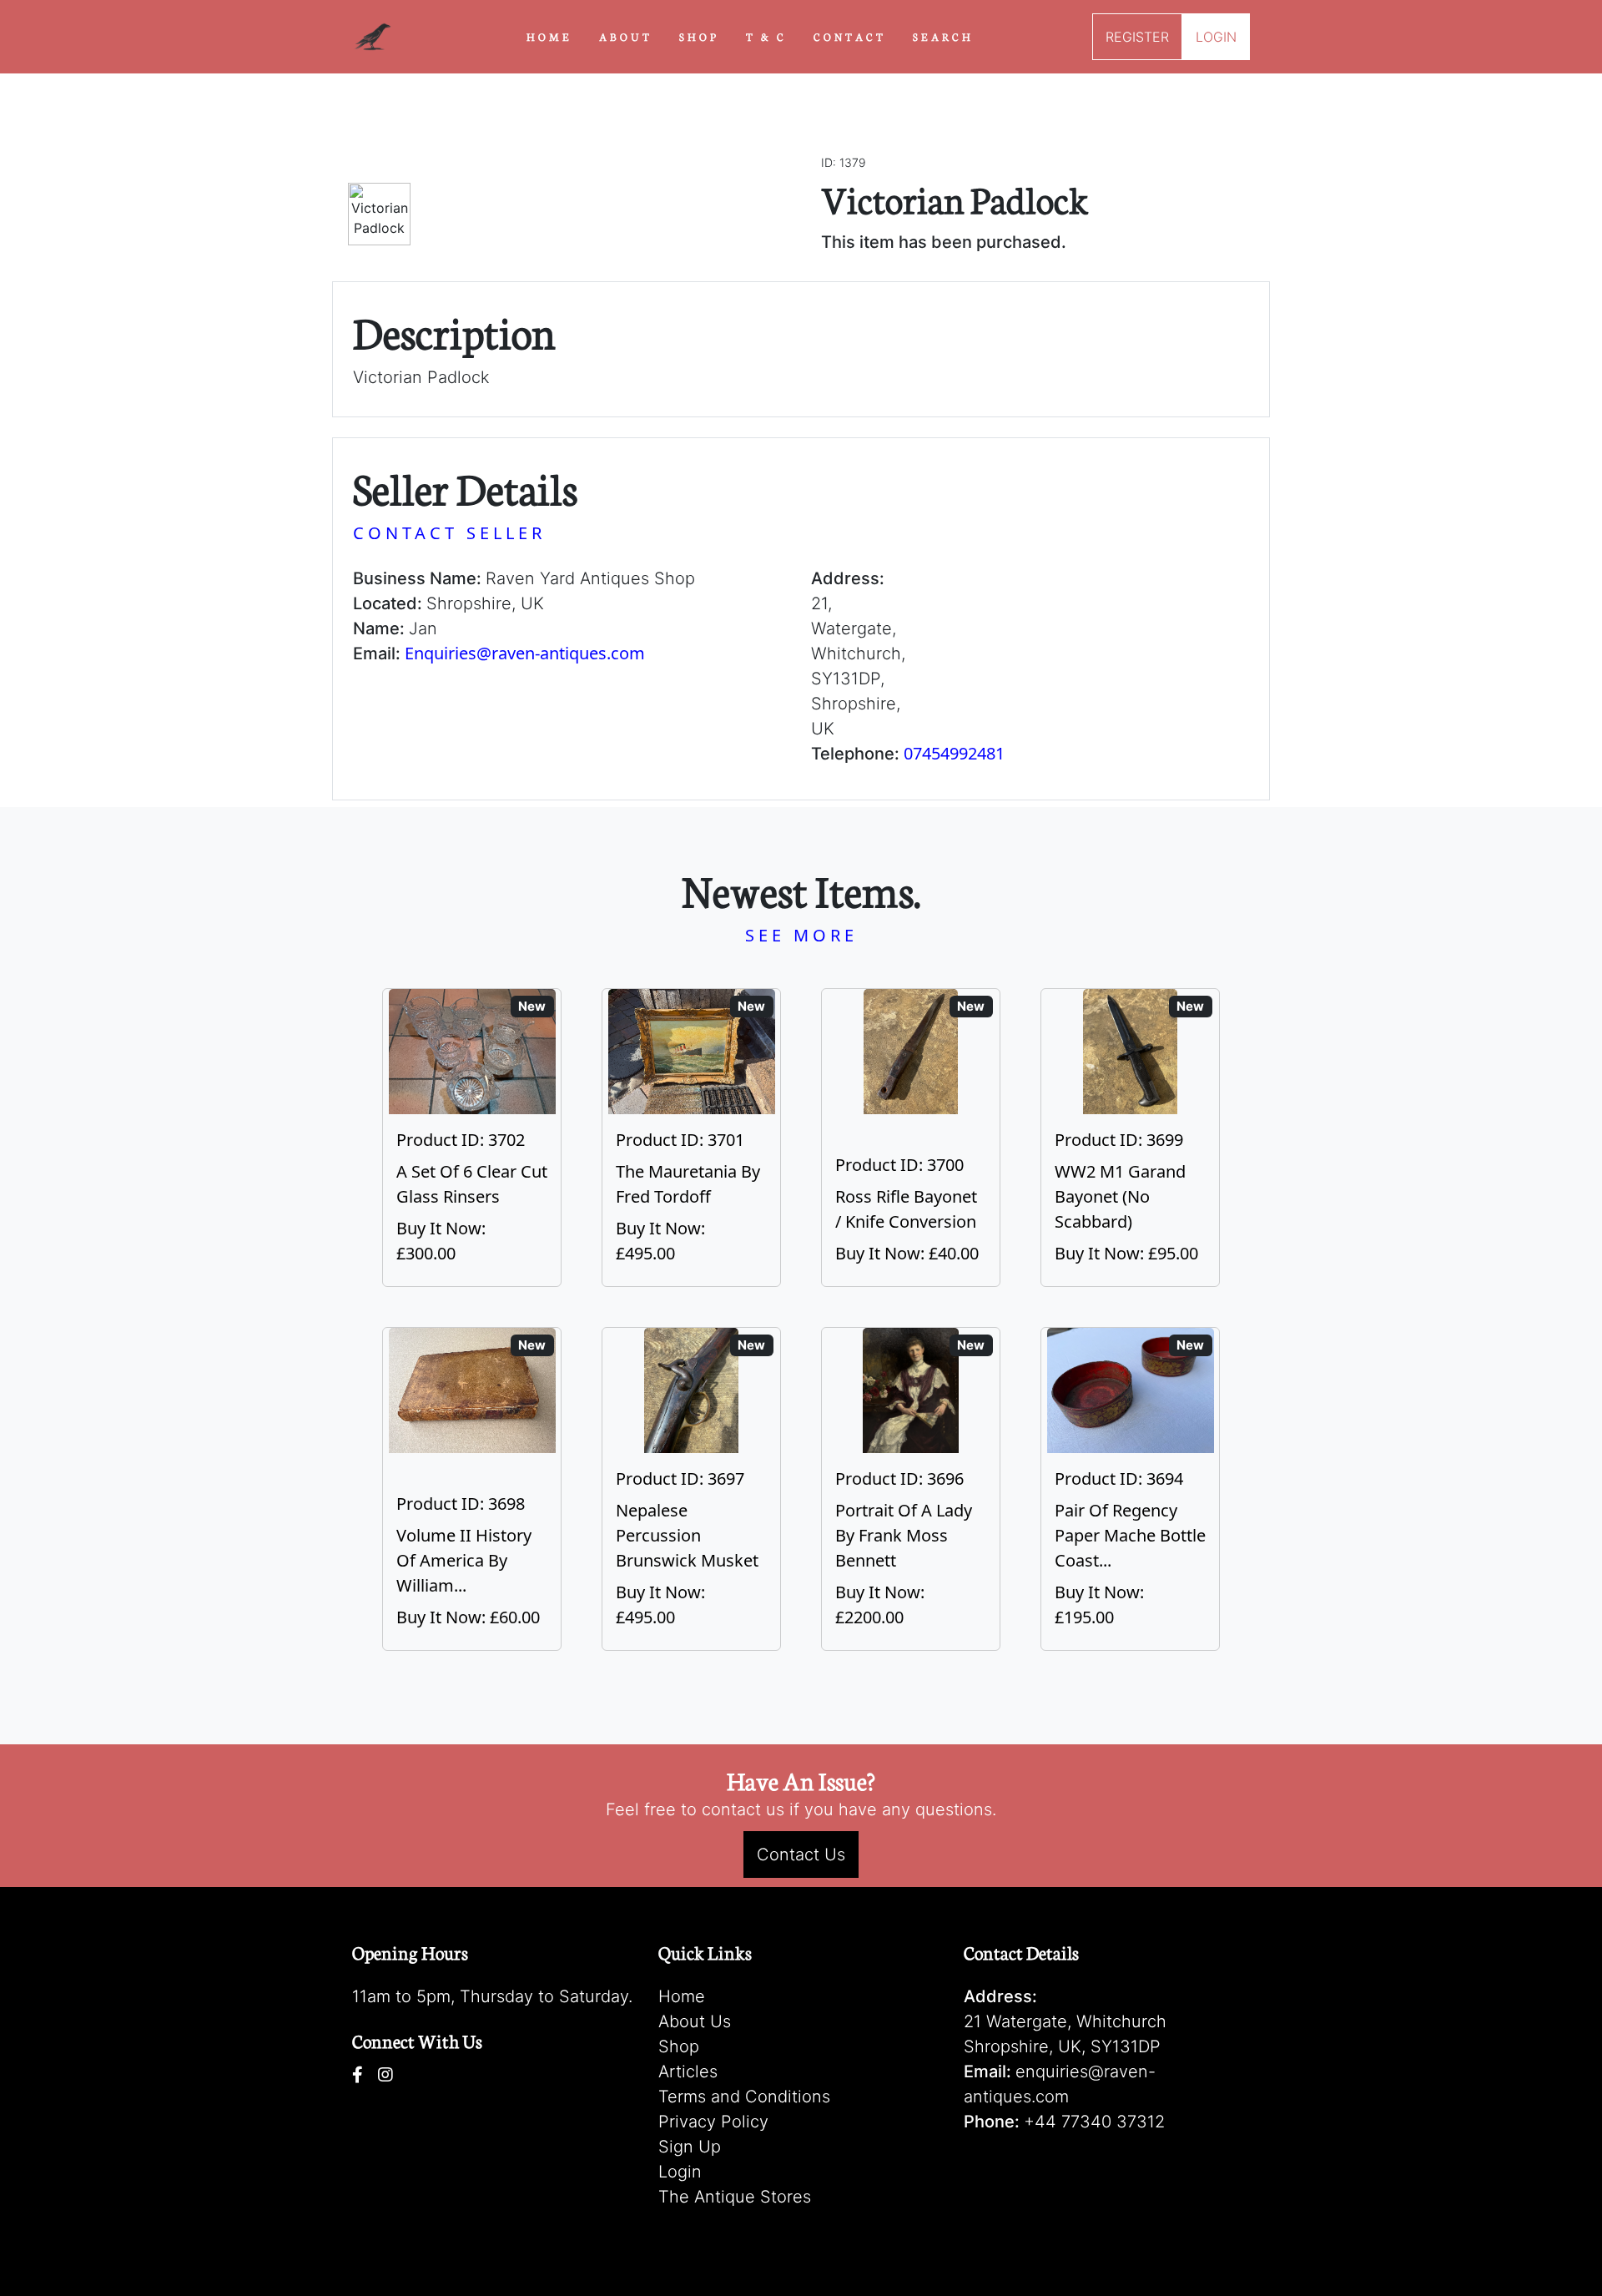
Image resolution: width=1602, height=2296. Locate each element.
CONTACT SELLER (449, 533)
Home (682, 1996)
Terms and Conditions (744, 2097)
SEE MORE (801, 935)
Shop (679, 2046)
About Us (695, 2021)
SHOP (699, 36)
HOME (549, 36)
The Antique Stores (735, 2197)
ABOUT (626, 36)
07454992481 (954, 753)
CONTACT (850, 36)
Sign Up (690, 2147)
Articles (688, 2071)
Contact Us (801, 1854)
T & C (766, 36)
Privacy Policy (713, 2122)
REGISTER (1137, 37)
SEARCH (943, 36)
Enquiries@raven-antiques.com (525, 653)
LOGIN (1216, 37)
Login (680, 2172)
